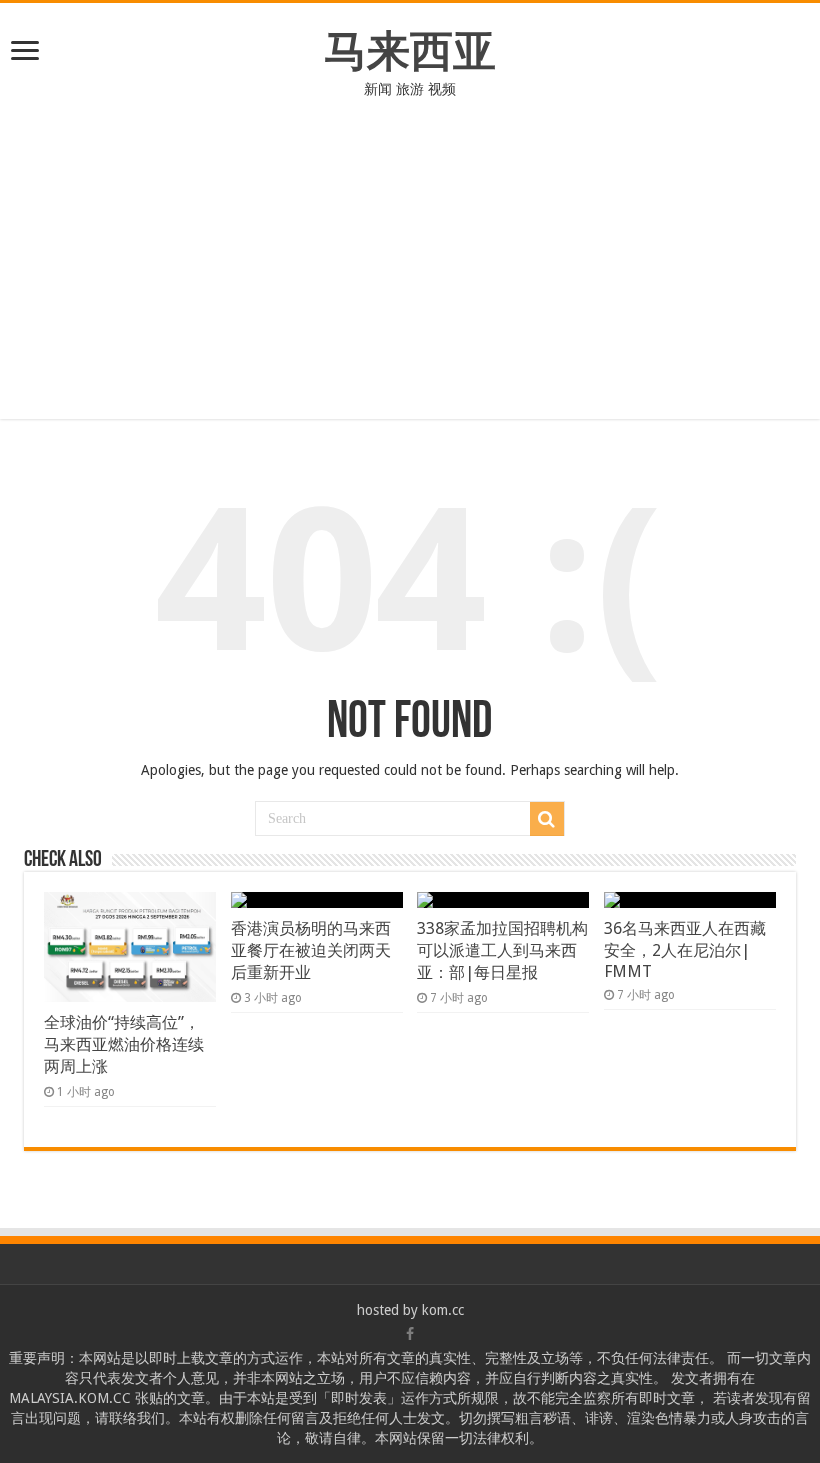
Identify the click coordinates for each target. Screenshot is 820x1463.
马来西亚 (410, 51)
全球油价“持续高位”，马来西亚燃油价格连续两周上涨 (124, 1044)
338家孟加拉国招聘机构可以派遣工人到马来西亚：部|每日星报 (502, 950)
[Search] (547, 819)
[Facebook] (410, 1334)
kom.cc (443, 1310)
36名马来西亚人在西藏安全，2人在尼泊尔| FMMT (685, 950)
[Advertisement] (410, 249)
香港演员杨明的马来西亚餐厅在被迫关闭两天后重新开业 (311, 950)
